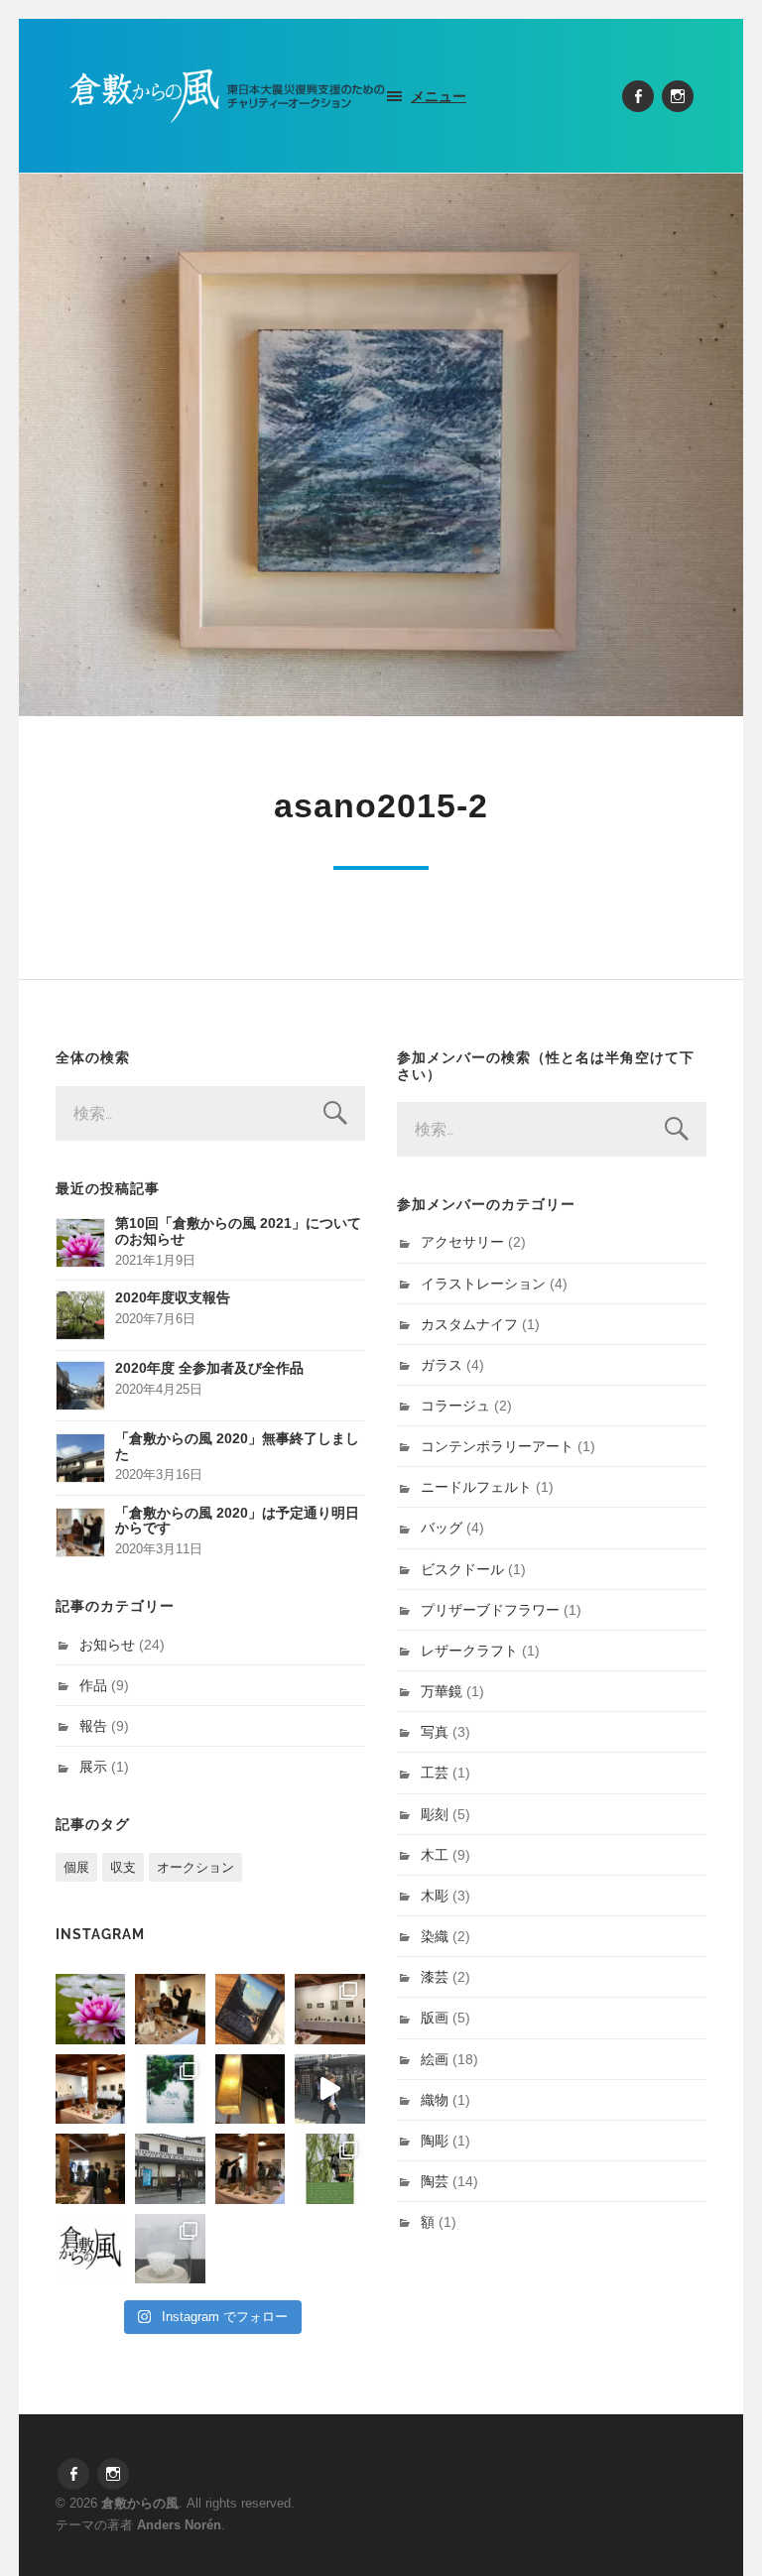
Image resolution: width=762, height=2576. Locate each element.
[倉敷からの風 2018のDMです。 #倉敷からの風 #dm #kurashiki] (329, 2168)
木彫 (435, 1896)
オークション (195, 1867)
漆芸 (435, 1977)
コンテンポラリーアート (497, 1446)
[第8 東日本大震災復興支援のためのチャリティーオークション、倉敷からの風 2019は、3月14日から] (170, 2089)
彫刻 (435, 1814)
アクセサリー (462, 1242)
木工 (435, 1855)
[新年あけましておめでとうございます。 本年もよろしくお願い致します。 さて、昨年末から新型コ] (90, 2009)
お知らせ (107, 1645)
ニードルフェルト (476, 1487)
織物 (435, 2100)
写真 (435, 1732)
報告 (93, 1726)
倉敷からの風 (140, 2503)
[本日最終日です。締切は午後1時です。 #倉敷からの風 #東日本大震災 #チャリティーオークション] (329, 2009)
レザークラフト (469, 1651)
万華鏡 (442, 1691)
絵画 (435, 2059)
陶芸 (435, 2181)
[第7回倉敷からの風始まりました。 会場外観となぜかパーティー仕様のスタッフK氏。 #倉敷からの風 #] (170, 2168)
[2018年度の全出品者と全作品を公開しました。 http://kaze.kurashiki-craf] (250, 2089)
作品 (93, 1685)
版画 (435, 2018)
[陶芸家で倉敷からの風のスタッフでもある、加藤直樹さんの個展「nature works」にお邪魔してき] (170, 2249)
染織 (435, 1936)
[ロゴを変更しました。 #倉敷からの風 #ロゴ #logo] (90, 2249)
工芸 (435, 1773)
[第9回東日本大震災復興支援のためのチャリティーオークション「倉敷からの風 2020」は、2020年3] (250, 2009)
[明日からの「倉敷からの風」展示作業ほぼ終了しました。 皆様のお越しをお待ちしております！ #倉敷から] (250, 2168)
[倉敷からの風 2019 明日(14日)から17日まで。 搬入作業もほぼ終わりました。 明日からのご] (90, 2089)
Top (715, 2529)
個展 (76, 1867)
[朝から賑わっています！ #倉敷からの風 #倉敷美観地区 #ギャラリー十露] (90, 2168)
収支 (123, 1867)
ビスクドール (462, 1569)
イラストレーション (483, 1284)
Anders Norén (179, 2525)
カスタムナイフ (469, 1324)
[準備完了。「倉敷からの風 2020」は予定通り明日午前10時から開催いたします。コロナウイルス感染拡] (170, 2009)
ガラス (442, 1365)
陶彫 (435, 2141)
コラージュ (455, 1406)
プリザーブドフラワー (490, 1610)
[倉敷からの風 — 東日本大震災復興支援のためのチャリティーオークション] (228, 96)
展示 (93, 1767)
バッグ (442, 1528)
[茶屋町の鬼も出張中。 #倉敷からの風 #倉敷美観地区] (329, 2089)
